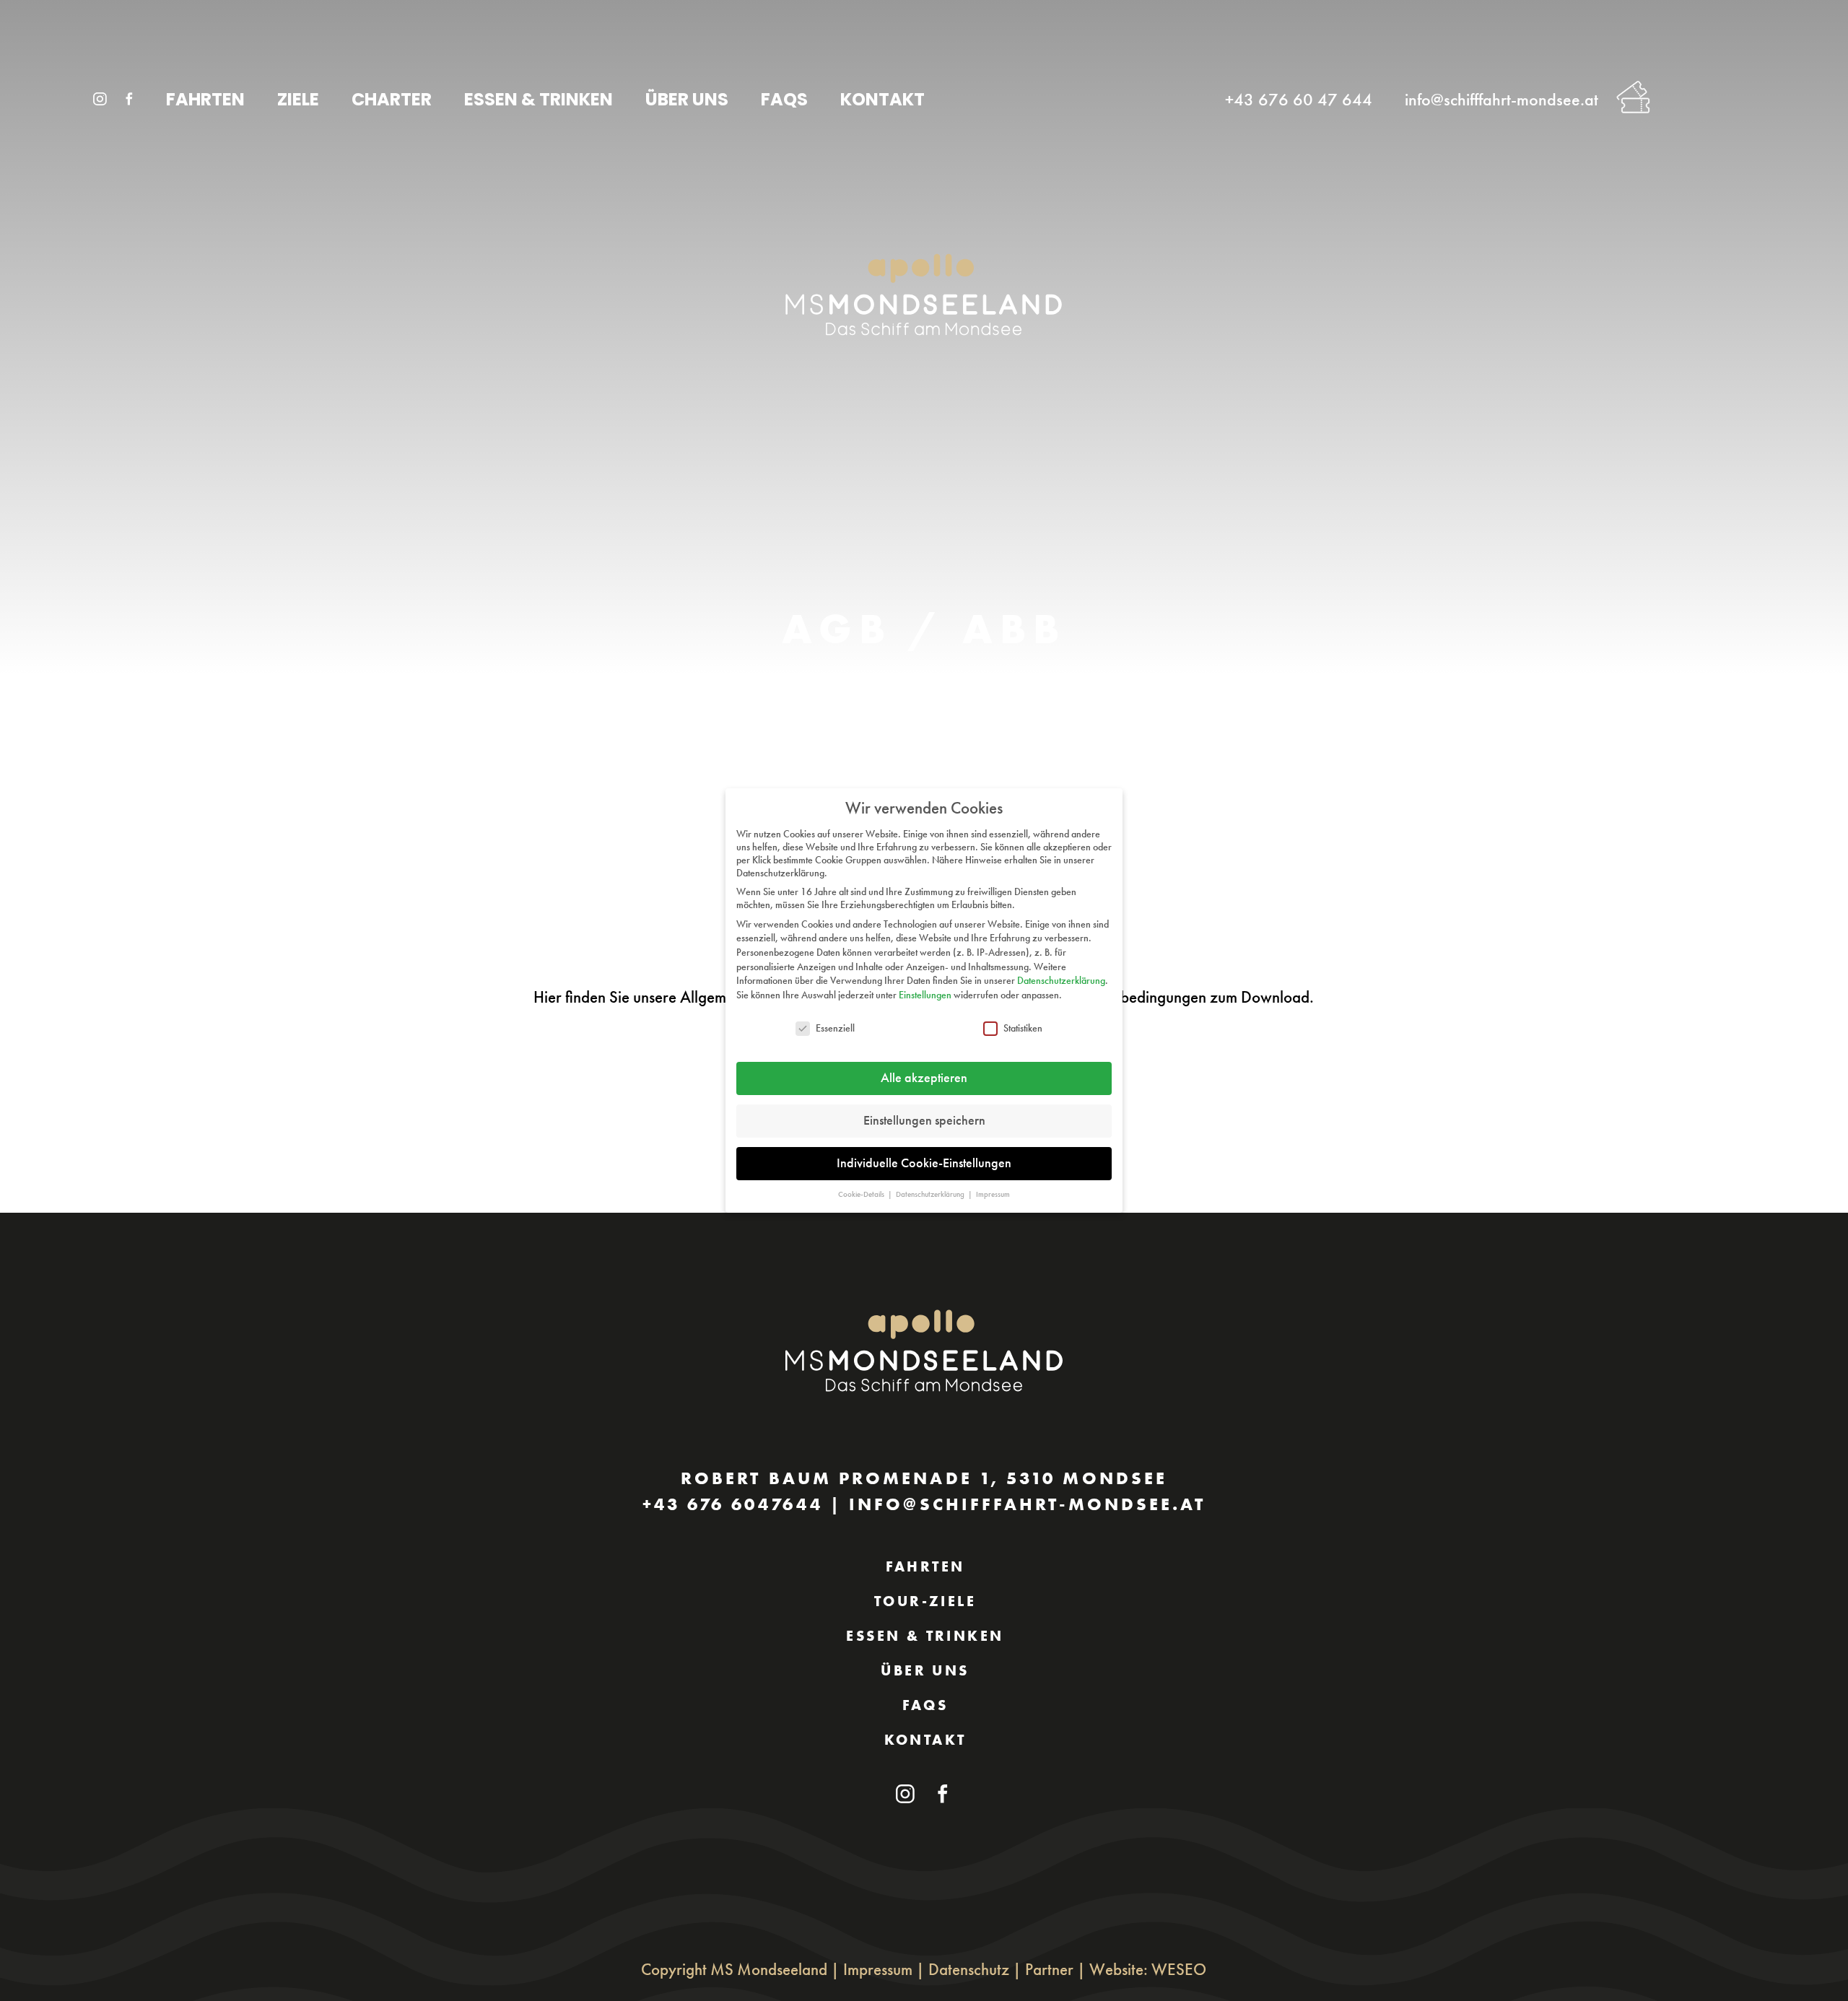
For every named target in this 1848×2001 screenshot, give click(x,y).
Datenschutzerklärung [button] (931, 1194)
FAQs (925, 1705)
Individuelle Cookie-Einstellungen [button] (924, 1163)
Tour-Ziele (925, 1601)
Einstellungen (925, 995)
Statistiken (1023, 1028)
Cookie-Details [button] (862, 1194)
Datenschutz (969, 1969)
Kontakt (925, 1740)
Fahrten (925, 1566)
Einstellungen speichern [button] (924, 1120)
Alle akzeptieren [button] (924, 1078)
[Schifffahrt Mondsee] (139, 85)
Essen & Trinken (925, 1636)
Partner (1049, 1969)
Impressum (878, 1969)
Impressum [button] (993, 1194)
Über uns (925, 1670)
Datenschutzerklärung (1061, 980)
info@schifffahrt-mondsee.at (1027, 1504)
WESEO (1179, 1969)
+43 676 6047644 (733, 1504)
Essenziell (835, 1028)
